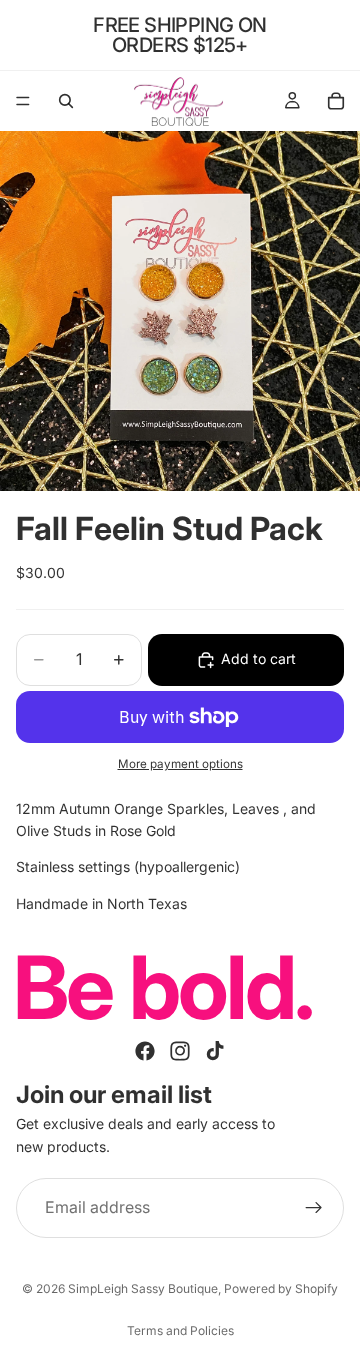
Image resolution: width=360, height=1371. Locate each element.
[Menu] (23, 101)
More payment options (180, 764)
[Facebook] (145, 1052)
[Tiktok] (215, 1052)
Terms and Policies (180, 1330)
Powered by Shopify (281, 1288)
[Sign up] (314, 1208)
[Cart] (336, 101)
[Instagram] (180, 1052)
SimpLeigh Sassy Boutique (143, 1288)
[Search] (66, 101)
